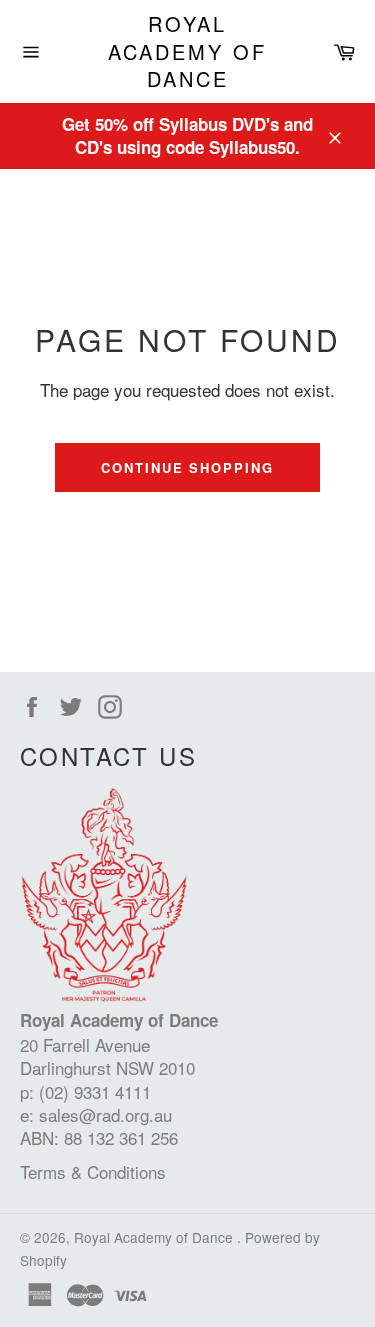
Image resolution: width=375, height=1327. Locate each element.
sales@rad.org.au (105, 1114)
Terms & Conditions (93, 1171)
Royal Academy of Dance (187, 51)
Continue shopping (187, 467)
